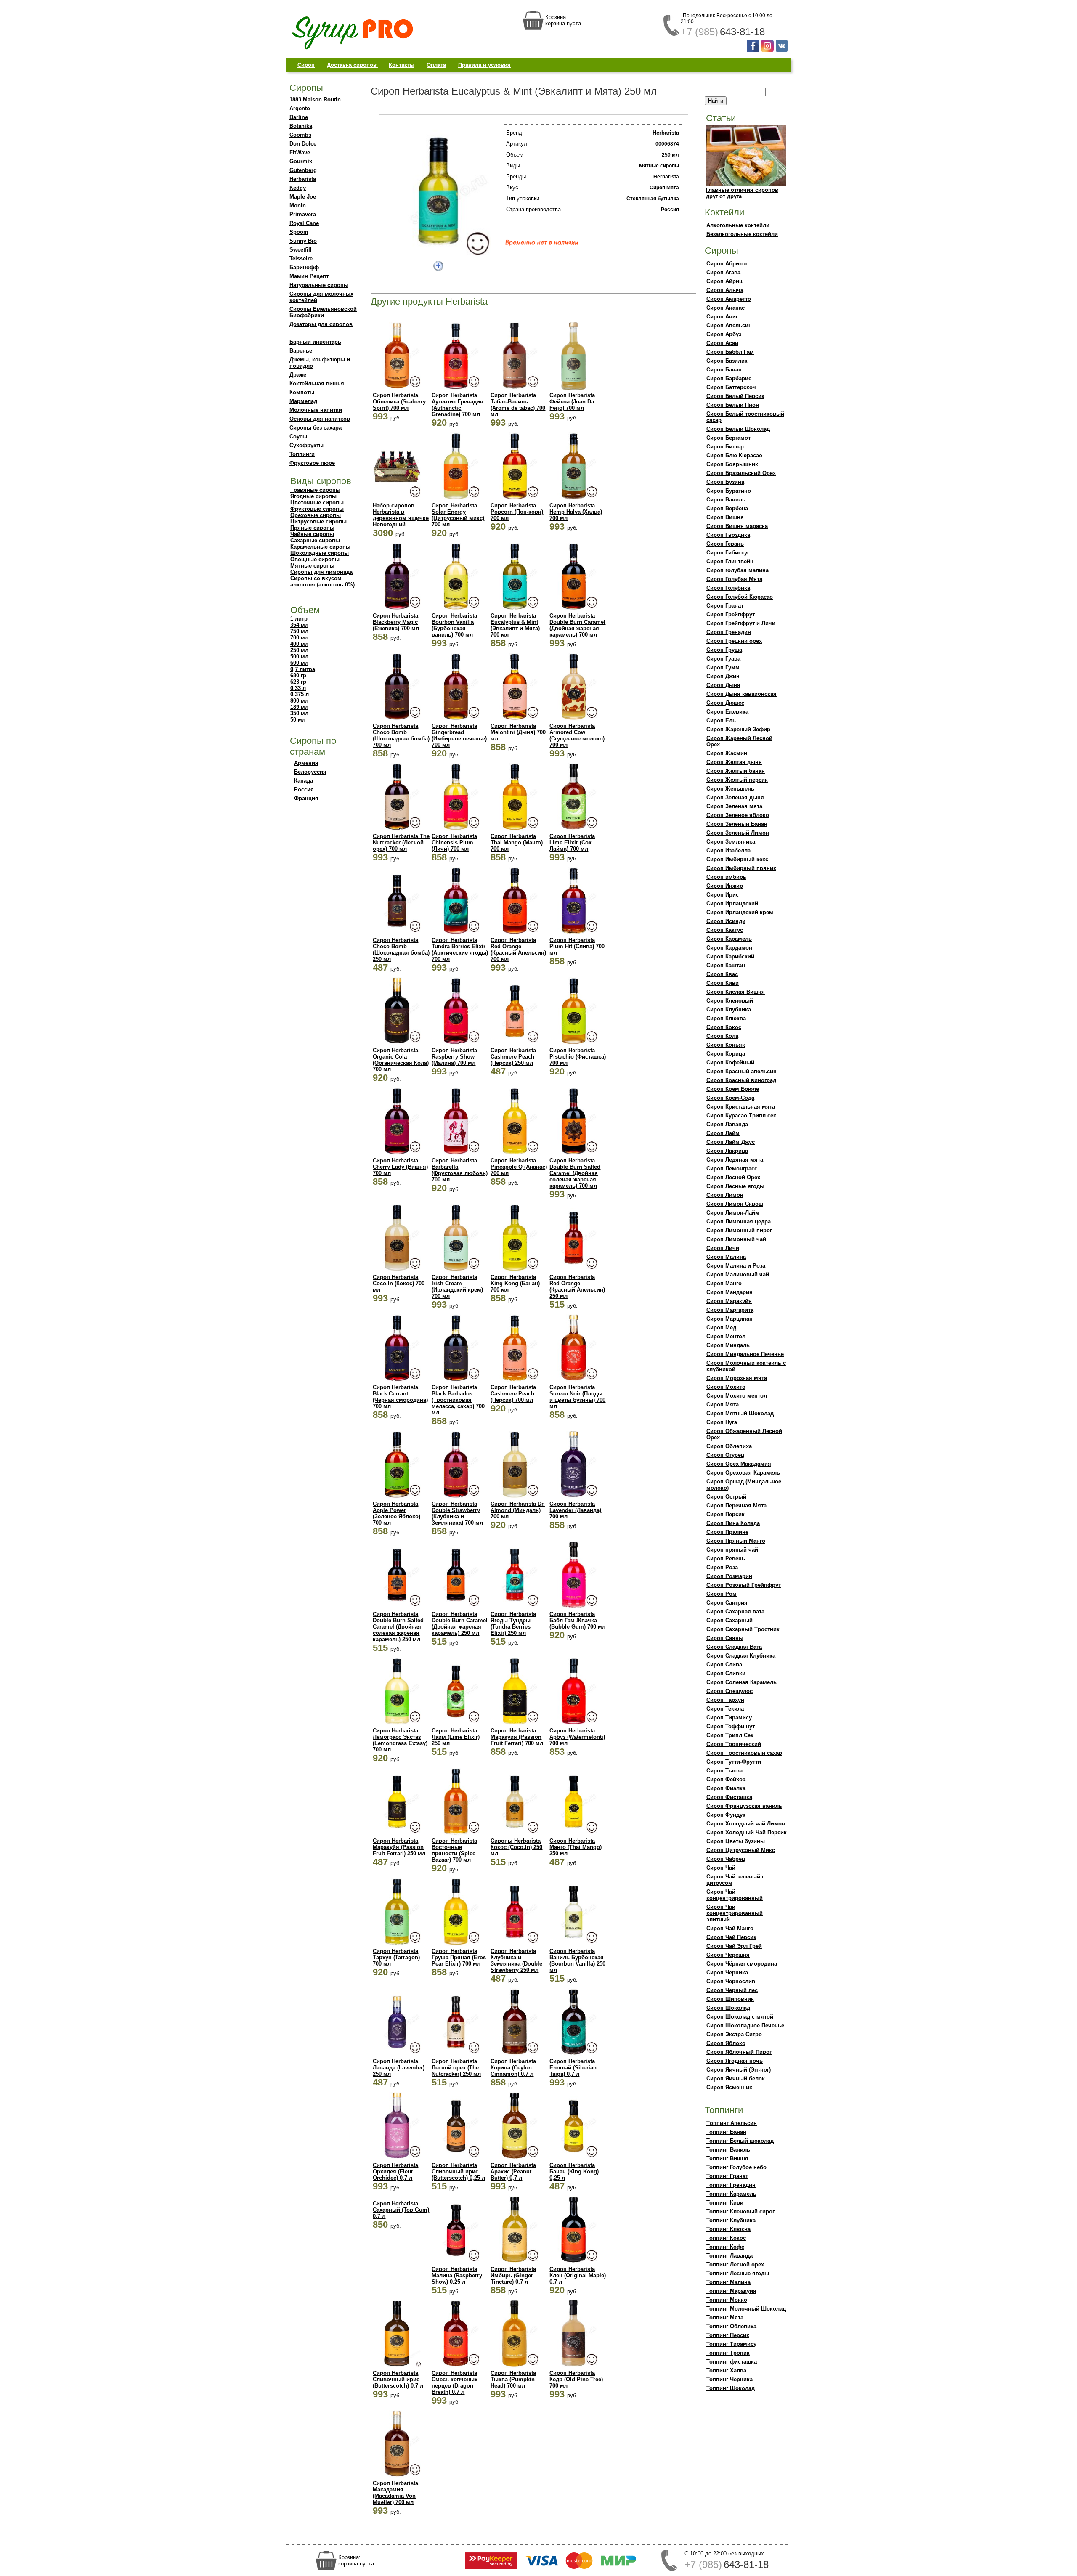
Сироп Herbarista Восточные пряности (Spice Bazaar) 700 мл (454, 1850)
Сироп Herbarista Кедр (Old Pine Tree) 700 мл (576, 2379)
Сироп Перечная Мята (736, 1506)
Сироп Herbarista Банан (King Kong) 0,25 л (574, 2171)
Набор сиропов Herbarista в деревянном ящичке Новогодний (401, 515)
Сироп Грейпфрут (731, 614)
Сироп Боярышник (732, 464)
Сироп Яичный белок (736, 2079)
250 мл (299, 650)
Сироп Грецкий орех (734, 641)
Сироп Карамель (729, 939)
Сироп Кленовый (730, 1001)
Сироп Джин (723, 676)
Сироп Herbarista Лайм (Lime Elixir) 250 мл (456, 1737)
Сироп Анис (723, 317)
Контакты (402, 65)
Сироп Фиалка (726, 1788)
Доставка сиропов (353, 65)
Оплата (436, 65)
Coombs (300, 135)
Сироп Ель (721, 720)
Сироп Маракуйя (729, 1301)
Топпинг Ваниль (728, 2150)
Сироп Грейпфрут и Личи (741, 623)
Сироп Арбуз (724, 334)
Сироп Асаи (722, 343)
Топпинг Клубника (731, 2220)
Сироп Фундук (726, 1815)
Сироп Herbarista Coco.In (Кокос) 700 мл (399, 1283)
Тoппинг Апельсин (732, 2123)
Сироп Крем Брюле (733, 1089)
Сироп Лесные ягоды (735, 1186)
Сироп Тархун (725, 1700)
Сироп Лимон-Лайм (733, 1213)
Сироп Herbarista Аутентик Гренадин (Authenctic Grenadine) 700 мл (458, 405)
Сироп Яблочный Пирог (739, 2052)
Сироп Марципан (729, 1319)
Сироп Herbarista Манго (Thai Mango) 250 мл (576, 1847)
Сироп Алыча (725, 290)
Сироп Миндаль (728, 1345)
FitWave (300, 153)
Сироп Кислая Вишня (736, 992)
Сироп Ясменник (729, 2087)
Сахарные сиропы (315, 540)
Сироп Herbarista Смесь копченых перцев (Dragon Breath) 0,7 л (455, 2382)
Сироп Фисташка (729, 1797)
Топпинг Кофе (725, 2247)
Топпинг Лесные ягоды (738, 2273)
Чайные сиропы (312, 534)
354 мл (299, 625)
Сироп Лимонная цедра (739, 1222)
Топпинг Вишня (727, 2158)
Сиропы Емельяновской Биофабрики (323, 312)
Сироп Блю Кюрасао (734, 455)
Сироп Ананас (726, 308)
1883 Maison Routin (315, 99)
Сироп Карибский (730, 956)
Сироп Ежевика (727, 712)
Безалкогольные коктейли (742, 234)
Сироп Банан (724, 370)
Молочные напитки (316, 410)
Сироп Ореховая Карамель (743, 1473)
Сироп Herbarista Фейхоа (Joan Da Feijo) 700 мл (572, 402)
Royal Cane (304, 223)
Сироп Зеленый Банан (737, 824)
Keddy (298, 188)
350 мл (299, 713)
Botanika (301, 126)
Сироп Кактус (725, 930)
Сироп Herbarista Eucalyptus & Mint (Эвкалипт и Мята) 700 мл (515, 625)
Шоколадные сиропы (320, 553)
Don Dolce (303, 144)
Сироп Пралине (727, 1532)
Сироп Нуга (722, 1422)
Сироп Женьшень (730, 789)
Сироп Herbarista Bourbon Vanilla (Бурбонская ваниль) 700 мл (454, 625)
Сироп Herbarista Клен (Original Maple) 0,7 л (578, 2275)
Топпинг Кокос (726, 2238)
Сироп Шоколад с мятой (740, 2017)
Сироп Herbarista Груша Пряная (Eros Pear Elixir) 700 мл (459, 1957)
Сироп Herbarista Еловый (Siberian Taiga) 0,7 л (573, 2068)
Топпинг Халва (726, 2370)
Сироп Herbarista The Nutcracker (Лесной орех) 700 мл (401, 842)
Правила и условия (484, 65)
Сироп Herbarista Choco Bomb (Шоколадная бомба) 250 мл (401, 950)
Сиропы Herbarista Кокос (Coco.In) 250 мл (516, 1847)
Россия (304, 789)
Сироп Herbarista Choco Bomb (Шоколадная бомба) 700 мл (401, 735)
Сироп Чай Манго (730, 1928)
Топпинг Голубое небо (736, 2167)
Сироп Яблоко (726, 2043)
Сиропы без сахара (316, 428)
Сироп (306, 65)
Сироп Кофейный (730, 1063)
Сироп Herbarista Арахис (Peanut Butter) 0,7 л (513, 2171)
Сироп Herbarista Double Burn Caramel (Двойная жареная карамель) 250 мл (460, 1624)
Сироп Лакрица (727, 1151)
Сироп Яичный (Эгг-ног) (739, 2070)
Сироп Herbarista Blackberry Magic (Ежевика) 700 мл (396, 622)
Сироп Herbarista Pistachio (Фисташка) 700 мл (578, 1057)
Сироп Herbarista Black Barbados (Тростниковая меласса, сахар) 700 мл (458, 1400)
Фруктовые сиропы (317, 509)
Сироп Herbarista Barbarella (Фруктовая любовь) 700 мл (460, 1170)
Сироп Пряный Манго (736, 1541)
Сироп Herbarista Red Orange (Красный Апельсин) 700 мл (518, 950)
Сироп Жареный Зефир (738, 729)
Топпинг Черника (729, 2379)
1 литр (299, 619)
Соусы (298, 436)
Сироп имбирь (726, 877)
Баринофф (304, 267)
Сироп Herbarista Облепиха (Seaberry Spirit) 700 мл (399, 402)
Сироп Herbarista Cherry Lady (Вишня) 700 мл (400, 1167)
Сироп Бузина (725, 482)
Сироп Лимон (725, 1195)
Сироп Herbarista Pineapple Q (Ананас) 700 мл (519, 1167)
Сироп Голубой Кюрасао (740, 597)
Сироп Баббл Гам (730, 352)
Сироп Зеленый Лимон (738, 833)
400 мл (299, 644)
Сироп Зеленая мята (734, 806)
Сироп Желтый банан (736, 771)
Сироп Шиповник (730, 1999)
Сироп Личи (723, 1248)
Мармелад (303, 401)
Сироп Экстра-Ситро (734, 2034)
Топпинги (302, 454)
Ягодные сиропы (313, 496)
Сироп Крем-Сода (730, 1098)
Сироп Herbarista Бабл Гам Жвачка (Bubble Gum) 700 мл (577, 1620)
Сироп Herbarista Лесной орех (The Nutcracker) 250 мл (456, 2068)
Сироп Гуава (723, 659)
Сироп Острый (726, 1497)
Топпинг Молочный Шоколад (746, 2309)
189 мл (299, 707)
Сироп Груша (724, 650)
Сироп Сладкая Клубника (741, 1656)
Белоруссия (310, 772)
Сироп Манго (724, 1283)
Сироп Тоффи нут (731, 1726)
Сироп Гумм (723, 667)
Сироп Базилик (727, 361)
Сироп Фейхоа (726, 1779)
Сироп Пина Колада (733, 1523)
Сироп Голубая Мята (734, 579)
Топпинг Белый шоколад (740, 2141)
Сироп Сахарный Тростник (743, 1629)
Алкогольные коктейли (738, 225)
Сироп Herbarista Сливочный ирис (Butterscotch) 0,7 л (398, 2379)
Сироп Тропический (734, 1744)
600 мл (299, 663)
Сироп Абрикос (727, 264)
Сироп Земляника (731, 842)
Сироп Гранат (725, 606)
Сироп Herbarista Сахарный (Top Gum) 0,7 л (401, 2210)
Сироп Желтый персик (737, 780)
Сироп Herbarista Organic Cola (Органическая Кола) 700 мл (401, 1060)
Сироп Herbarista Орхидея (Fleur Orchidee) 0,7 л (395, 2171)
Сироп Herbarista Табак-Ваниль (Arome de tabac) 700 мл (518, 405)
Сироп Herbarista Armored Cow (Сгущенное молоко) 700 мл (577, 735)
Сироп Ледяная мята (735, 1160)
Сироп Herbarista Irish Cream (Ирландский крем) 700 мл (457, 1287)
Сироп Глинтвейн (730, 561)
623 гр (298, 682)
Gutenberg (303, 170)
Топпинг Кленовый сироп (741, 2211)
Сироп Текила (725, 1709)
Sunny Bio (303, 241)
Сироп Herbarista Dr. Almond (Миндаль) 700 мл (518, 1510)
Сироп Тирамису (729, 1718)
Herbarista (303, 179)
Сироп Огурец (725, 1455)
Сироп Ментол (726, 1336)
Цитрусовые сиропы (318, 521)
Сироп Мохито (726, 1387)
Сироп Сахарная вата (735, 1612)
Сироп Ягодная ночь (735, 2061)
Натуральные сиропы (319, 285)
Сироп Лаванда (727, 1124)
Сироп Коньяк (726, 1045)
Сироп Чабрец (726, 1859)
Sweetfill (301, 250)
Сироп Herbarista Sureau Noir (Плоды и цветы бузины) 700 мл (577, 1397)
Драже (298, 375)
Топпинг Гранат (727, 2176)
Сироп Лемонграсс (732, 1169)
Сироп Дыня (723, 685)
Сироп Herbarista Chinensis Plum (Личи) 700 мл (454, 842)
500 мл (299, 657)
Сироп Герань (725, 544)
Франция (306, 798)
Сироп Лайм (723, 1133)
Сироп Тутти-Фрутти (734, 1762)
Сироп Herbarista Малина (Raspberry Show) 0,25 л (457, 2275)
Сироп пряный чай (732, 1550)
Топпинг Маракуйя (731, 2291)
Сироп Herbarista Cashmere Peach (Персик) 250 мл (513, 1057)
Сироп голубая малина (737, 570)
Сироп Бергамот (728, 438)
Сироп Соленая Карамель (741, 1682)
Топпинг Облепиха (731, 2326)
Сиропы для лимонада (321, 572)
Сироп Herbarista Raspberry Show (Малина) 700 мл (454, 1057)
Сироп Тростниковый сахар (744, 1753)
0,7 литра (303, 669)
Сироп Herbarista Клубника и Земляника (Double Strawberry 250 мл (516, 1961)
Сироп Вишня (725, 517)
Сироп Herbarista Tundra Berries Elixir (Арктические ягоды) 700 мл (460, 950)
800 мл (299, 701)
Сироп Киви (723, 983)
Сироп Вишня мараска (737, 526)
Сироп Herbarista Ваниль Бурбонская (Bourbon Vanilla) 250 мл (577, 1961)
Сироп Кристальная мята (741, 1107)
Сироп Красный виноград (741, 1080)
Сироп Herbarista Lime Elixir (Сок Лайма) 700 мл (572, 842)
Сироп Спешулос (729, 1691)
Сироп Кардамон (729, 948)
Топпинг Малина (728, 2282)
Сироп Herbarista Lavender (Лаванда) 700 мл (575, 1510)
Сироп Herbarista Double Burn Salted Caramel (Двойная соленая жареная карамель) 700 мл (575, 1173)
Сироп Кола (722, 1036)
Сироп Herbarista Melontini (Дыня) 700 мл (518, 732)
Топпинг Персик (728, 2335)
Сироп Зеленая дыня (735, 797)
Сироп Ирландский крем (740, 912)
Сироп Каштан (726, 965)
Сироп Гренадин (729, 632)
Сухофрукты (306, 445)
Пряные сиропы (312, 528)
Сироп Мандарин (729, 1292)
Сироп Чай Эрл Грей (734, 1946)
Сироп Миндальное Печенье (745, 1354)
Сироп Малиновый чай (738, 1275)
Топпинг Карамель (731, 2194)
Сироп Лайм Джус (731, 1142)
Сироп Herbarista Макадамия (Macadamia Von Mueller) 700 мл (395, 2493)
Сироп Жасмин (727, 753)
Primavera (303, 214)
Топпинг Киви (725, 2203)
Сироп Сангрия (727, 1603)
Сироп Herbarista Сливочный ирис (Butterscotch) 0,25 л (458, 2171)
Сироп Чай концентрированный (735, 1895)
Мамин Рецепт (309, 276)
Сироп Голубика (728, 588)
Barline (299, 117)
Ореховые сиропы (316, 515)
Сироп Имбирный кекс (737, 859)
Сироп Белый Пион (733, 405)
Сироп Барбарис (729, 378)
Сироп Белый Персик (735, 396)
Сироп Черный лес (732, 1990)
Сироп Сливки (726, 1673)
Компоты (302, 392)
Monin (298, 206)
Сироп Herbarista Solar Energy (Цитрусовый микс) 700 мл (458, 515)
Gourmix (301, 161)
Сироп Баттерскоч (731, 387)
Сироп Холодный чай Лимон (746, 1824)
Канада (304, 781)
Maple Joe (303, 197)
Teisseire (301, 259)
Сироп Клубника (729, 1009)
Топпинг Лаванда (729, 2256)
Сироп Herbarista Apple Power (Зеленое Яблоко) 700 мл (397, 1513)
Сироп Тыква (724, 1771)
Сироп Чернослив (731, 1981)
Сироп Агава (723, 272)
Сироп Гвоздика (728, 535)
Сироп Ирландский (732, 903)
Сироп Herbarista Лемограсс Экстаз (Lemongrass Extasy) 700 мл (400, 1740)
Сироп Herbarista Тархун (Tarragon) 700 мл (396, 1957)
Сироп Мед (721, 1328)
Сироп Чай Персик (731, 1937)
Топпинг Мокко (727, 2300)
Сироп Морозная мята (737, 1378)
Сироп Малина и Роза (736, 1266)
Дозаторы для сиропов (321, 324)
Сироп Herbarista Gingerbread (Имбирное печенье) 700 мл (459, 735)
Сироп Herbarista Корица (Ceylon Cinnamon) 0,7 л (513, 2068)
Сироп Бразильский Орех (741, 473)
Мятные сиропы (312, 566)
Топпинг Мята (725, 2317)
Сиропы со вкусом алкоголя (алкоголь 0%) (322, 581)
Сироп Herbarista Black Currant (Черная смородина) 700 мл (400, 1397)
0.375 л (300, 694)
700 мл (299, 638)
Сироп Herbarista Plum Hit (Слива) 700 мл (577, 946)
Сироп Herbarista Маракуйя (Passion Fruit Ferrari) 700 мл (517, 1737)
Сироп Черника (727, 1972)
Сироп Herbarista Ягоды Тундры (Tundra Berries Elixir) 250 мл (513, 1624)
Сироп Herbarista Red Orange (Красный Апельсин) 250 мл (577, 1287)
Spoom (299, 232)
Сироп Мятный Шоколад (740, 1413)
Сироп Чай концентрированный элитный (735, 1913)
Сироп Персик (726, 1514)
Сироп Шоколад (728, 2008)
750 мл (299, 631)
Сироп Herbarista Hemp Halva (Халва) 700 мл (576, 512)
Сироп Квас (722, 974)
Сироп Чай (721, 1868)
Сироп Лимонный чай (736, 1239)
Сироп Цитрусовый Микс (741, 1850)
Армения (306, 763)
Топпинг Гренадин (731, 2185)
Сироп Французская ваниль (744, 1806)
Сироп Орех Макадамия (739, 1464)
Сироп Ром (722, 1594)
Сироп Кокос (724, 1027)
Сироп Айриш (725, 281)
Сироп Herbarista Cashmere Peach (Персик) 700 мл (513, 1394)
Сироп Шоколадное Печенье (745, 2026)
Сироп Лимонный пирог (739, 1230)
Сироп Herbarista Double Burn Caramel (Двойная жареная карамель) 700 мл (577, 625)
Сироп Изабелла (728, 850)
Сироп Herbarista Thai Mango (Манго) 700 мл (517, 842)
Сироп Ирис (723, 895)
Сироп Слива (724, 1665)
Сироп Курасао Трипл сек (741, 1116)
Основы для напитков (320, 419)
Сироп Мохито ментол (737, 1396)
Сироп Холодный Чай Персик (747, 1832)
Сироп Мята (723, 1405)
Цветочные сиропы (317, 503)
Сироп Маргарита (730, 1310)
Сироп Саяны (725, 1638)
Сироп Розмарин (729, 1576)
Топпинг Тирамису (731, 2344)
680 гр (298, 675)
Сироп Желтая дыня (734, 762)
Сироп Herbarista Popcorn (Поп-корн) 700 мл (517, 512)
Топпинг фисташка (732, 2362)
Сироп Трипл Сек (730, 1735)
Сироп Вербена (727, 508)
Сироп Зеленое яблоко (738, 815)
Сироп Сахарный (729, 1620)
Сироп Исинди (726, 921)
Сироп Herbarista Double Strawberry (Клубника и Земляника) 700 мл (457, 1513)
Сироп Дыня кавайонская (741, 694)
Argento (300, 108)
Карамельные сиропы (320, 547)
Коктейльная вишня (317, 383)
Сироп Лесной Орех (733, 1177)
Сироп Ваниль (726, 500)
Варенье (301, 351)
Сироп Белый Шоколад (738, 429)
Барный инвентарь (315, 342)
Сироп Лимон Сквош (735, 1204)
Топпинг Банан (726, 2132)
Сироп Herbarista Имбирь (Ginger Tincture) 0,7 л (513, 2275)
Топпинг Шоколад (731, 2388)
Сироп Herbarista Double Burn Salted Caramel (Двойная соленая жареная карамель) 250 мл (398, 1627)
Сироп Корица (726, 1054)
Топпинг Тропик (728, 2353)
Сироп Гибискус (728, 553)
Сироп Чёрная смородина (742, 1964)
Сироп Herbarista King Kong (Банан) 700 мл (515, 1283)
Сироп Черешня (728, 1955)
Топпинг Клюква (728, 2229)
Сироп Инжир (725, 886)
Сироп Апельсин (729, 325)
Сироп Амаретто (729, 299)
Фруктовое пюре (312, 463)
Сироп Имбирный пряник (741, 868)
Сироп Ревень (726, 1559)
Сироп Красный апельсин (741, 1071)
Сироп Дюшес (725, 703)
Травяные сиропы (315, 490)
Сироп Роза (722, 1567)
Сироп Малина (726, 1257)
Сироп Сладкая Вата (734, 1647)
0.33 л (298, 688)
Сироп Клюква (726, 1018)
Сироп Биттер (725, 447)
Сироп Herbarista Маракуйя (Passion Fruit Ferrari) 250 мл (399, 1847)
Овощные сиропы (315, 559)
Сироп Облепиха (729, 1446)
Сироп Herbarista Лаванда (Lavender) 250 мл (399, 2068)
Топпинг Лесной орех (735, 2264)
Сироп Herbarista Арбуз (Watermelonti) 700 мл (577, 1737)
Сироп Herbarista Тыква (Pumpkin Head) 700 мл (513, 2379)
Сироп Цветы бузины (736, 1841)
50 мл (298, 720)
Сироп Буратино (729, 491)
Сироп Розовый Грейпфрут (744, 1585)
